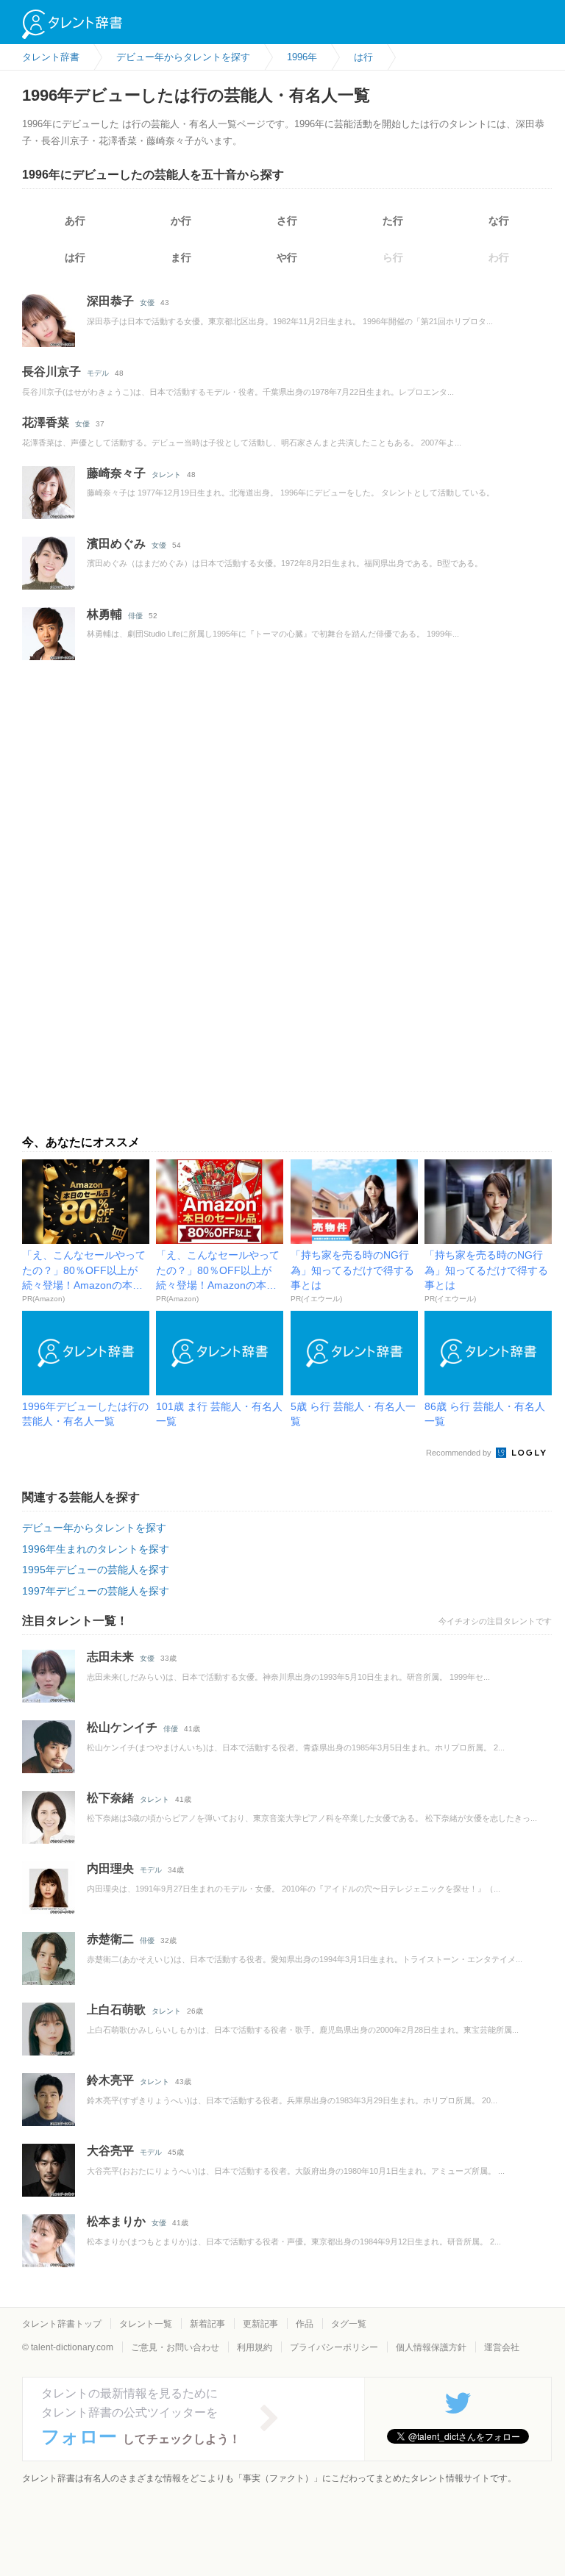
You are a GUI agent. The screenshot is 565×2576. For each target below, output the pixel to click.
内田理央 (110, 1868)
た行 (393, 221)
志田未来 (110, 1657)
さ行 (287, 221)
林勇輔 (104, 614)
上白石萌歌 (116, 2010)
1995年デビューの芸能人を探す (96, 1570)
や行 (287, 257)
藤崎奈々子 (116, 473)
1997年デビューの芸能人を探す (96, 1591)
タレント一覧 (146, 2324)
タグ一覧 (349, 2324)
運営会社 (502, 2347)
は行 (75, 257)
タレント (166, 475)
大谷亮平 (110, 2151)
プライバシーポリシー (334, 2347)
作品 (305, 2324)
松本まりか (116, 2221)
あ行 (75, 221)
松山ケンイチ (122, 1727)
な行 (499, 221)
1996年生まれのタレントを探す (96, 1549)
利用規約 (255, 2347)
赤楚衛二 (110, 1939)
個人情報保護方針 (431, 2347)
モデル (98, 373)
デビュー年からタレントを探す (94, 1528)
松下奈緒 (110, 1798)
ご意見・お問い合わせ (175, 2347)
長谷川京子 (51, 372)
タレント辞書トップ (62, 2324)
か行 (181, 221)
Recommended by (460, 1453)
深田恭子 (110, 301)
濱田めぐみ (116, 544)
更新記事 (260, 2324)
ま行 (181, 257)
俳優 (135, 616)
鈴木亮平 (110, 2080)
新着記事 (207, 2324)
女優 (147, 303)
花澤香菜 (46, 422)
